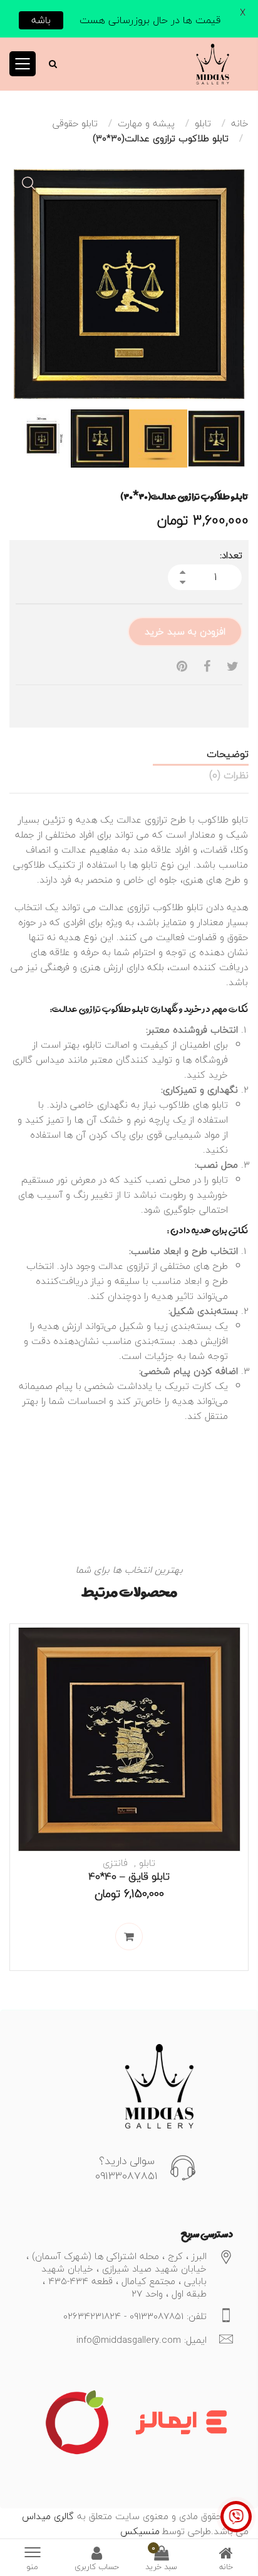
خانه (240, 123)
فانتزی (115, 1863)
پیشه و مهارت (146, 123)
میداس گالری (39, 1060)
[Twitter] (233, 667)
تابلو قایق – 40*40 (129, 1876)
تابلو (203, 123)
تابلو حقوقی (75, 123)
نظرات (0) (229, 775)
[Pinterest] (182, 667)
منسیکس (140, 2531)
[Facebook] (207, 667)
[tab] (129, 754)
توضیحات (228, 754)
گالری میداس (48, 2516)
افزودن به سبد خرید (185, 631)
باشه (41, 20)
